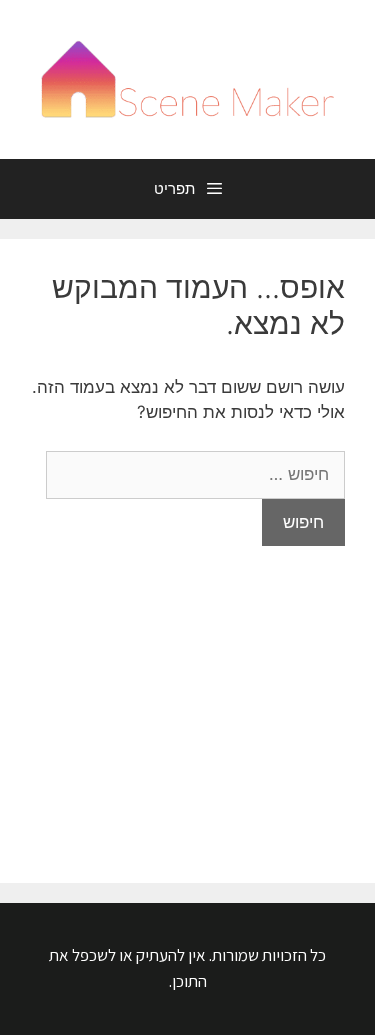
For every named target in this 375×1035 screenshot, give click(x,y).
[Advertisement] (187, 699)
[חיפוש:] (195, 474)
